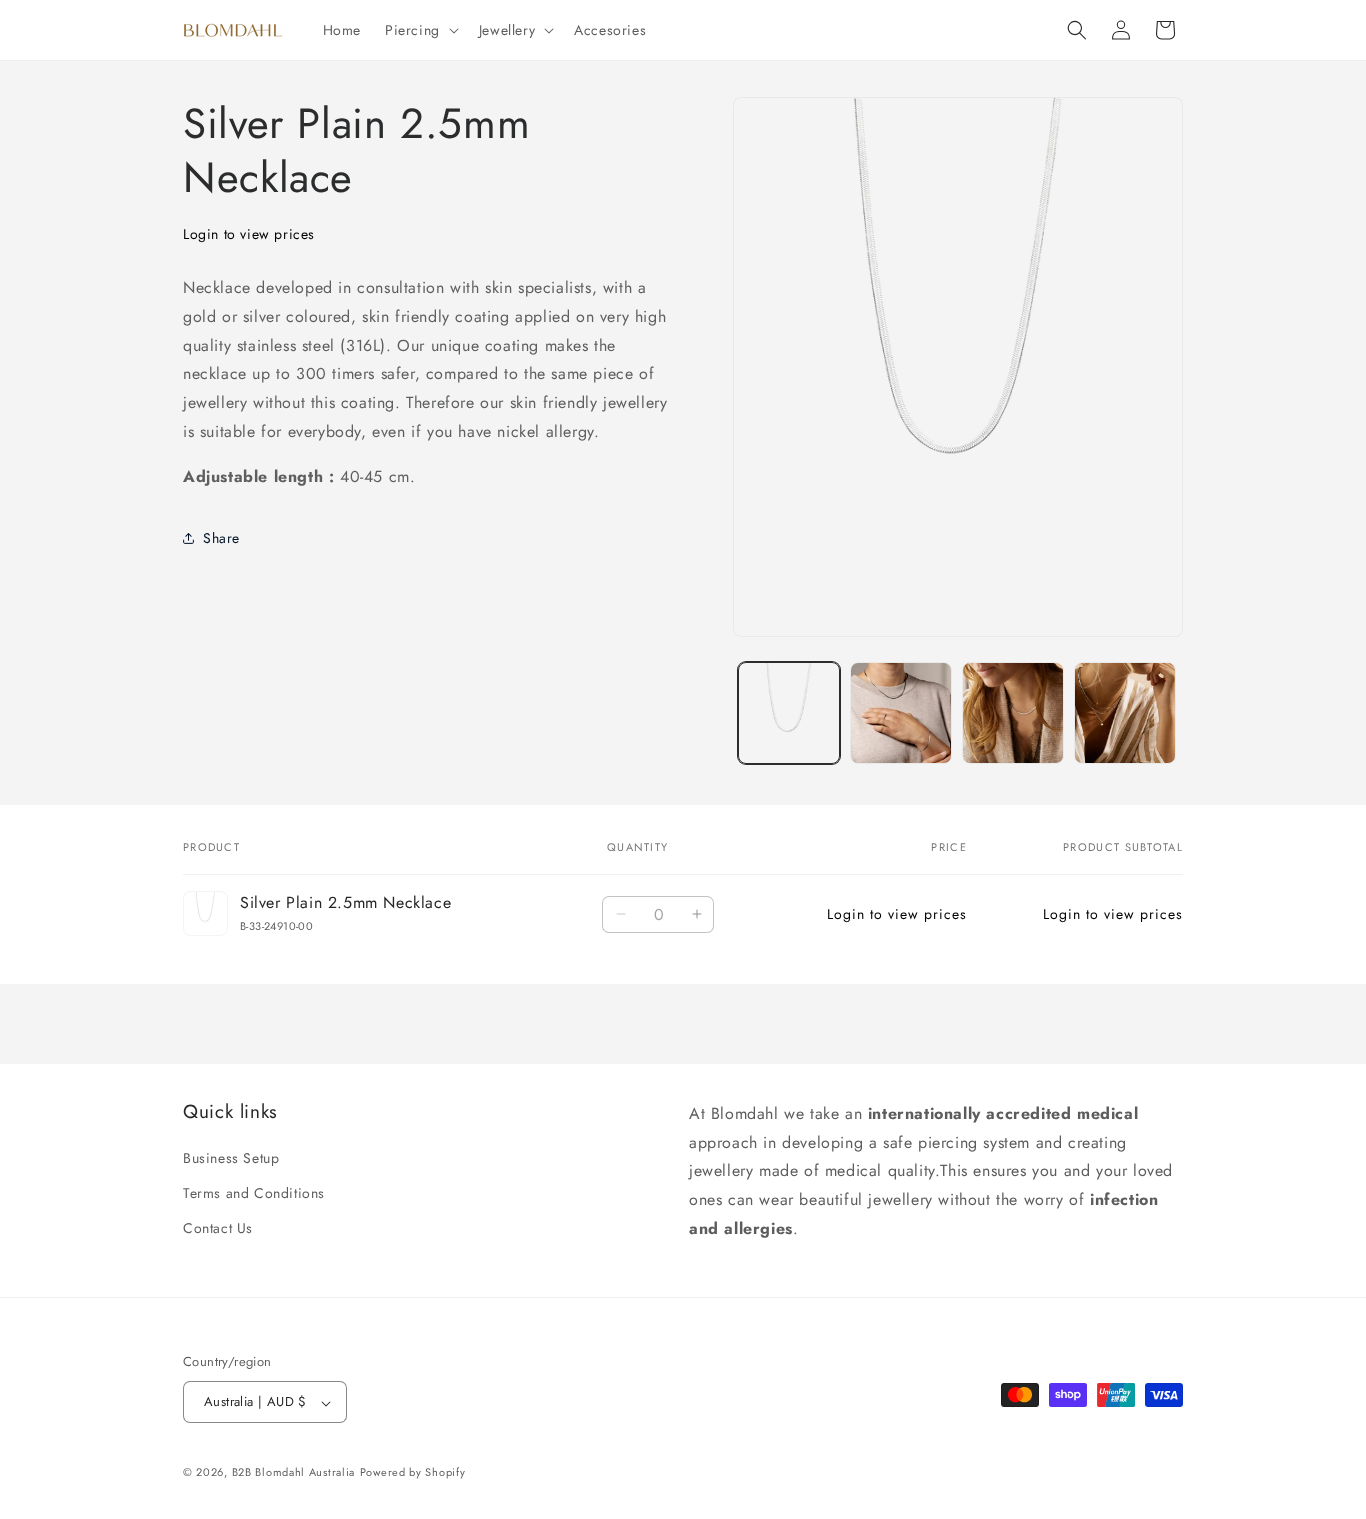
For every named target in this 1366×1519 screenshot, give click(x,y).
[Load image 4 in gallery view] (1125, 713)
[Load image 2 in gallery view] (901, 713)
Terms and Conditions (254, 1194)
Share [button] (221, 538)
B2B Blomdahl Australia (293, 1473)
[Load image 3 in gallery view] (1013, 713)
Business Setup (231, 1159)
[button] (420, 30)
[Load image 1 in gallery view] (789, 713)
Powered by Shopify (413, 1473)
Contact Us (218, 1229)
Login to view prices (249, 234)
